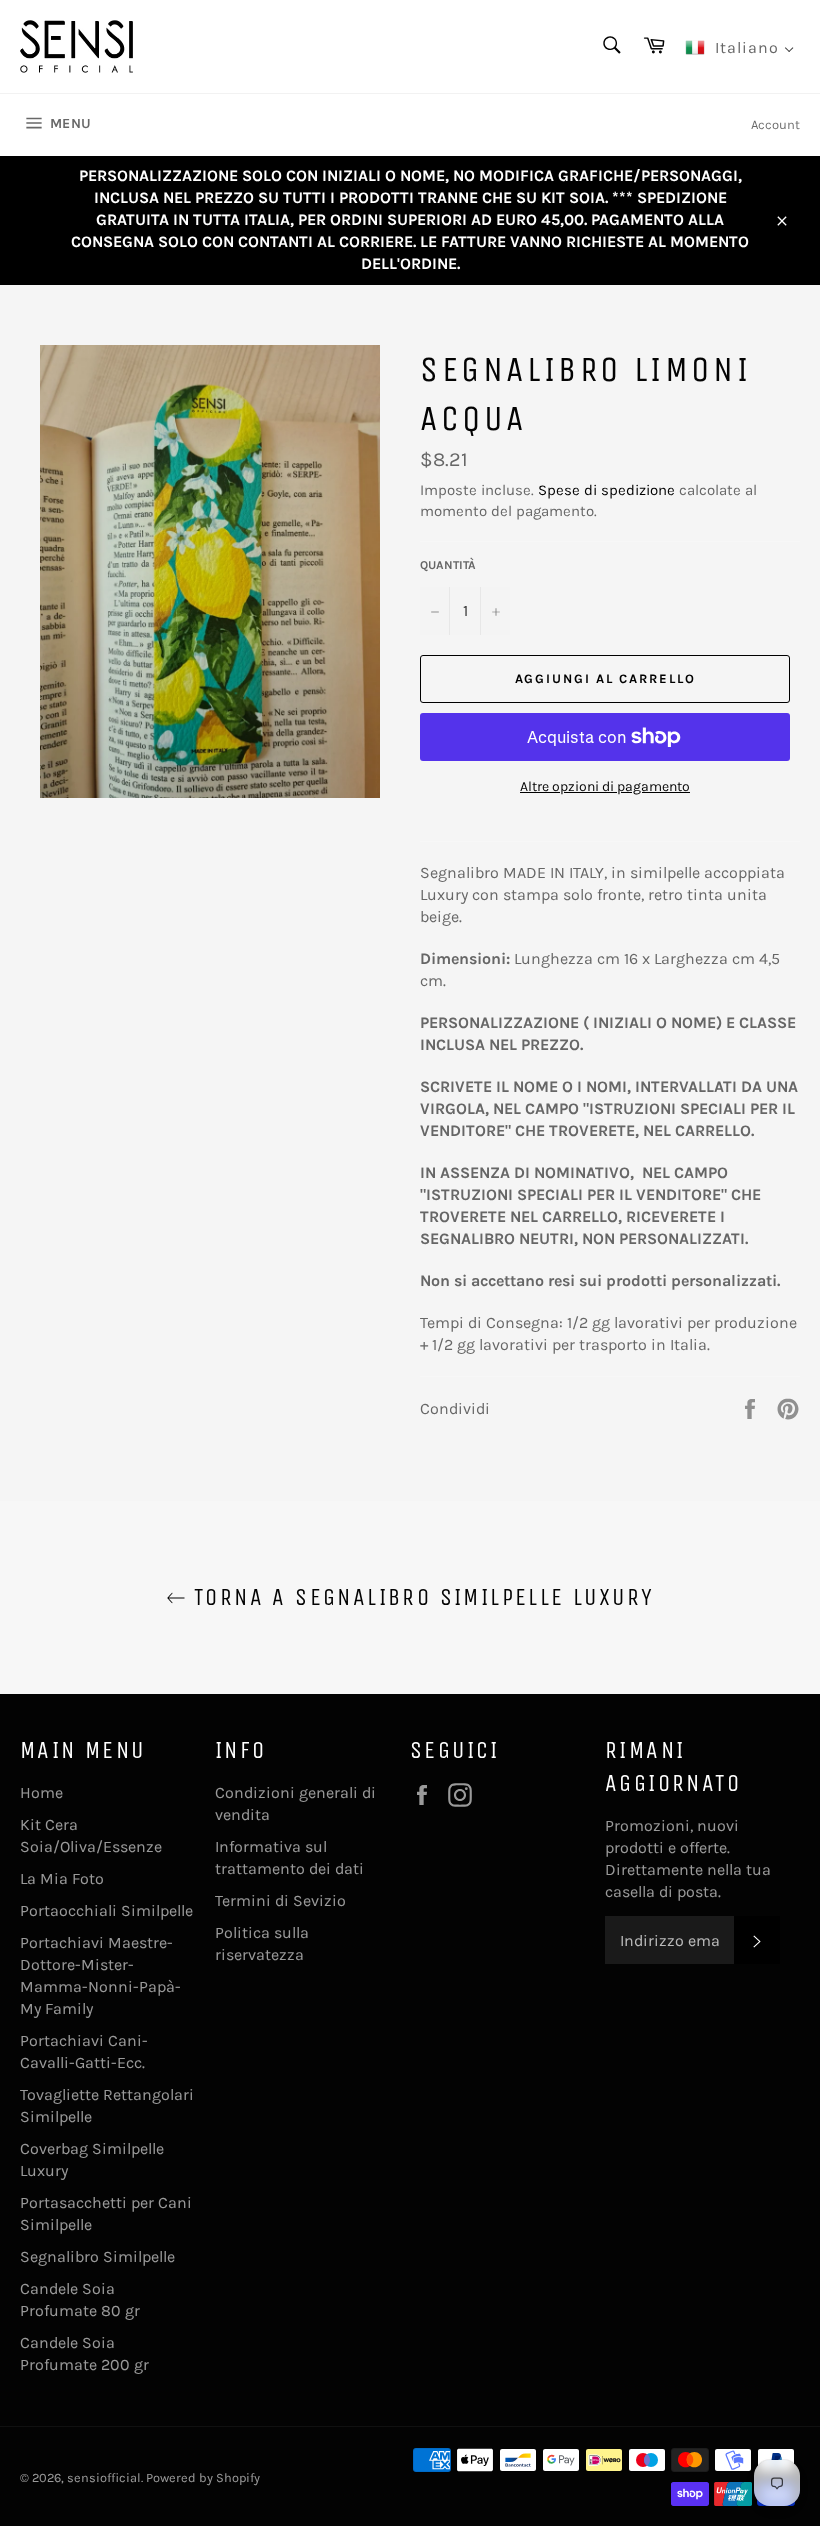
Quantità (448, 565)
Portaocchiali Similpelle (106, 1910)
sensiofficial (104, 2477)
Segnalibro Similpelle (97, 2256)
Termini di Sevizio (280, 1900)
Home (41, 1792)
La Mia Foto (62, 1878)
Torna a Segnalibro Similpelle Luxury (420, 1597)
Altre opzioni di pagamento (605, 786)
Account (775, 124)
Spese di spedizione (606, 490)
